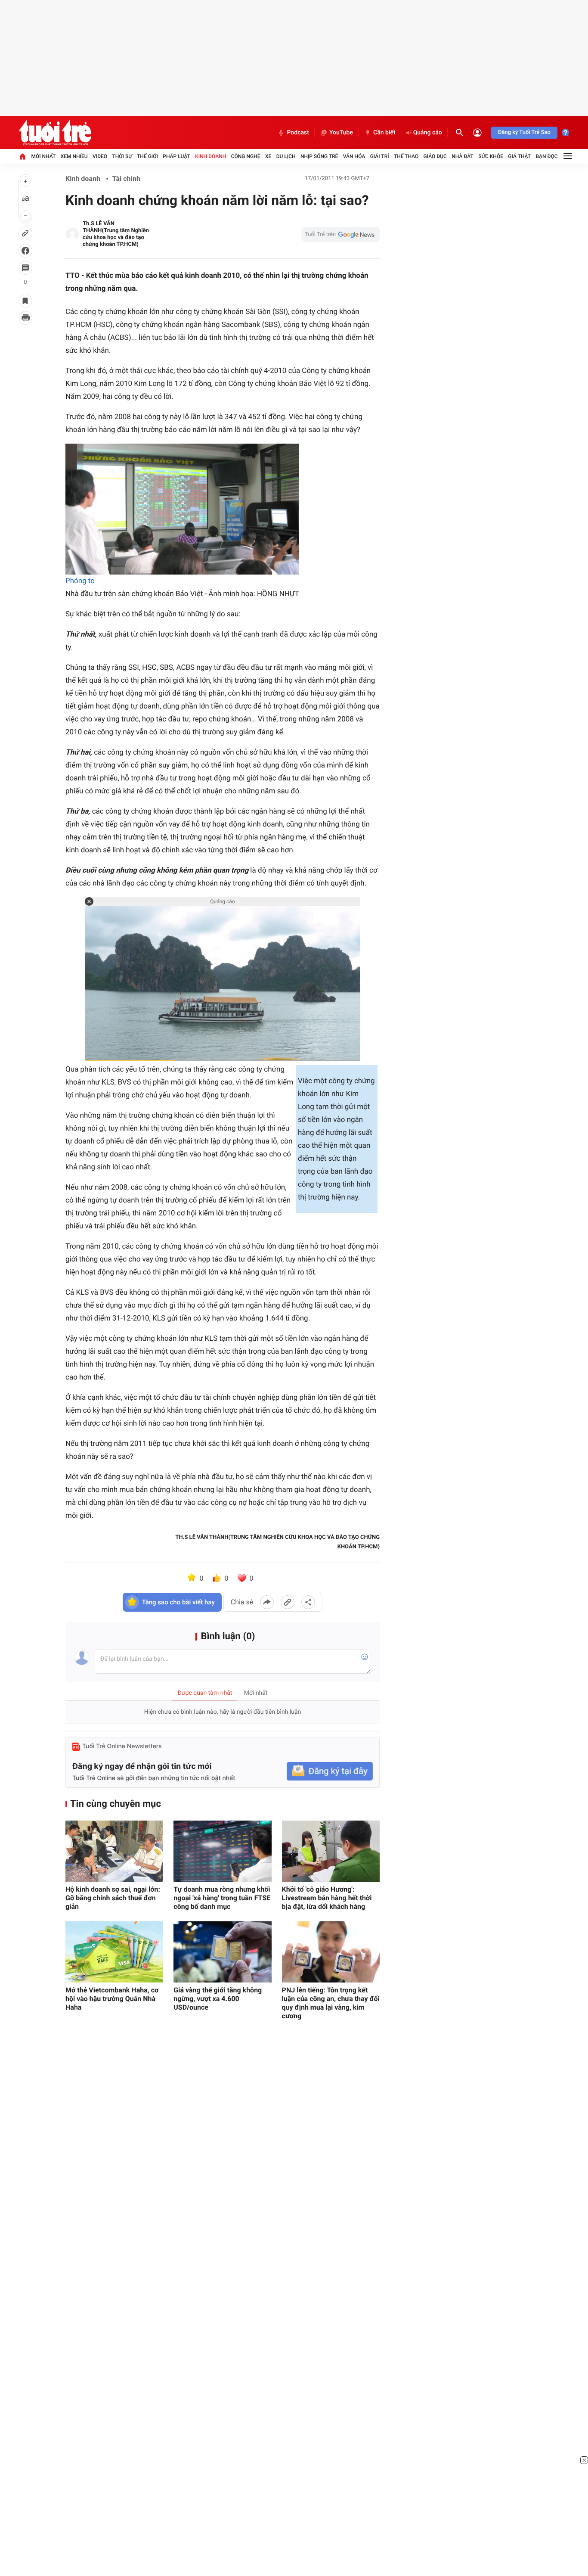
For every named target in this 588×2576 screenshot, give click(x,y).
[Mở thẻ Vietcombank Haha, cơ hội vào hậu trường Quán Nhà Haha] (114, 1952)
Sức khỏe (491, 156)
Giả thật (519, 156)
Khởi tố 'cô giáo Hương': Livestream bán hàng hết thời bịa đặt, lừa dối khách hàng (327, 1898)
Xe (268, 156)
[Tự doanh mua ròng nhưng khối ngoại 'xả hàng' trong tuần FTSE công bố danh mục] (222, 1851)
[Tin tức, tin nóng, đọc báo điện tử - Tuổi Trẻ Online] (55, 133)
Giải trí (380, 156)
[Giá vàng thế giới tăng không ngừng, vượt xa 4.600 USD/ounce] (222, 1952)
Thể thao (406, 156)
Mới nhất (43, 156)
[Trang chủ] (22, 156)
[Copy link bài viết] (288, 1602)
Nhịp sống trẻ (319, 156)
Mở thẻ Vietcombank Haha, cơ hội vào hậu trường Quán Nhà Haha (112, 1999)
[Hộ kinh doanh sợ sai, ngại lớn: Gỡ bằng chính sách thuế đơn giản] (114, 1851)
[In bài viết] (25, 318)
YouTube (341, 133)
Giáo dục (435, 156)
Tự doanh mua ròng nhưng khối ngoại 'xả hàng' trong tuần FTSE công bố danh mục (222, 1898)
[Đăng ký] (330, 1771)
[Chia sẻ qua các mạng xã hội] (308, 1602)
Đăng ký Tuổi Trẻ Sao (524, 132)
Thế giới (147, 156)
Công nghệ (246, 156)
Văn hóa (354, 156)
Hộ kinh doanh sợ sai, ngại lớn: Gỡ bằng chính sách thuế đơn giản (113, 1898)
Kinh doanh (210, 156)
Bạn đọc (547, 156)
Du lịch (286, 156)
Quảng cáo (428, 133)
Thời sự (122, 156)
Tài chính (126, 179)
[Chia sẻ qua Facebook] (267, 1602)
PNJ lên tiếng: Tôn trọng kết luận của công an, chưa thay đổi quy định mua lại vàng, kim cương (331, 2003)
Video (100, 156)
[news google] (340, 234)
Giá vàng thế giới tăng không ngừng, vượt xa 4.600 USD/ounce (218, 1999)
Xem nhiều (74, 156)
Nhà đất (463, 156)
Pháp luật (176, 156)
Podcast (298, 133)
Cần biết (384, 133)
